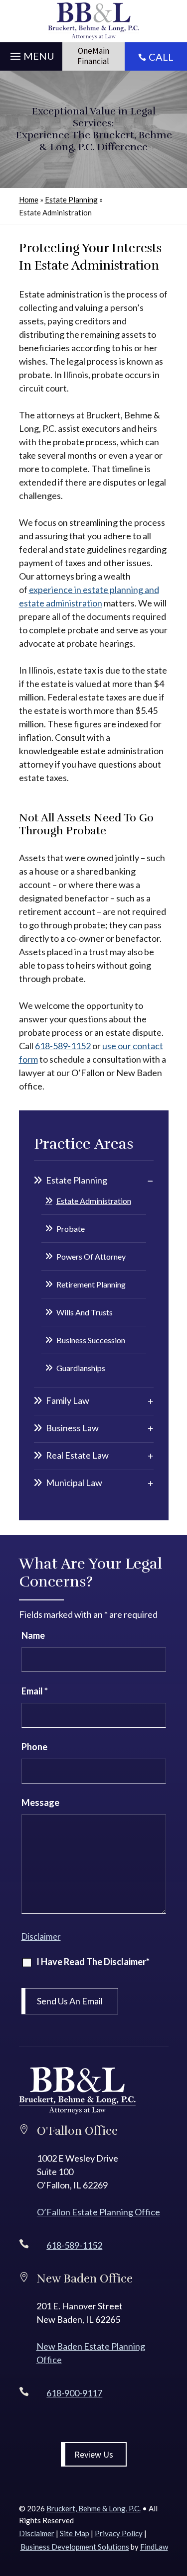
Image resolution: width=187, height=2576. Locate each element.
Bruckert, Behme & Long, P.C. (93, 2508)
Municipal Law (74, 1483)
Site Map (75, 2533)
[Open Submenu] (150, 1181)
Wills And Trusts (85, 1312)
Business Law (72, 1428)
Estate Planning (77, 1180)
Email (35, 1691)
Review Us (94, 2454)
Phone (34, 1747)
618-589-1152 (63, 1046)
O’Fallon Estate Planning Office (98, 2212)
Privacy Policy (119, 2533)
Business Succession (91, 1340)
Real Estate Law (77, 1455)
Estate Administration (94, 1201)
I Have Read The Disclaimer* (93, 1962)
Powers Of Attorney (91, 1256)
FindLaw (154, 2547)
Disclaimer (41, 1936)
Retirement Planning (91, 1284)
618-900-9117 (74, 2393)
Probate (71, 1229)
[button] (31, 54)
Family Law (68, 1400)
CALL (161, 57)
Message (40, 1802)
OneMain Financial (93, 56)
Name (33, 1635)
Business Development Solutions (75, 2547)
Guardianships (81, 1368)
